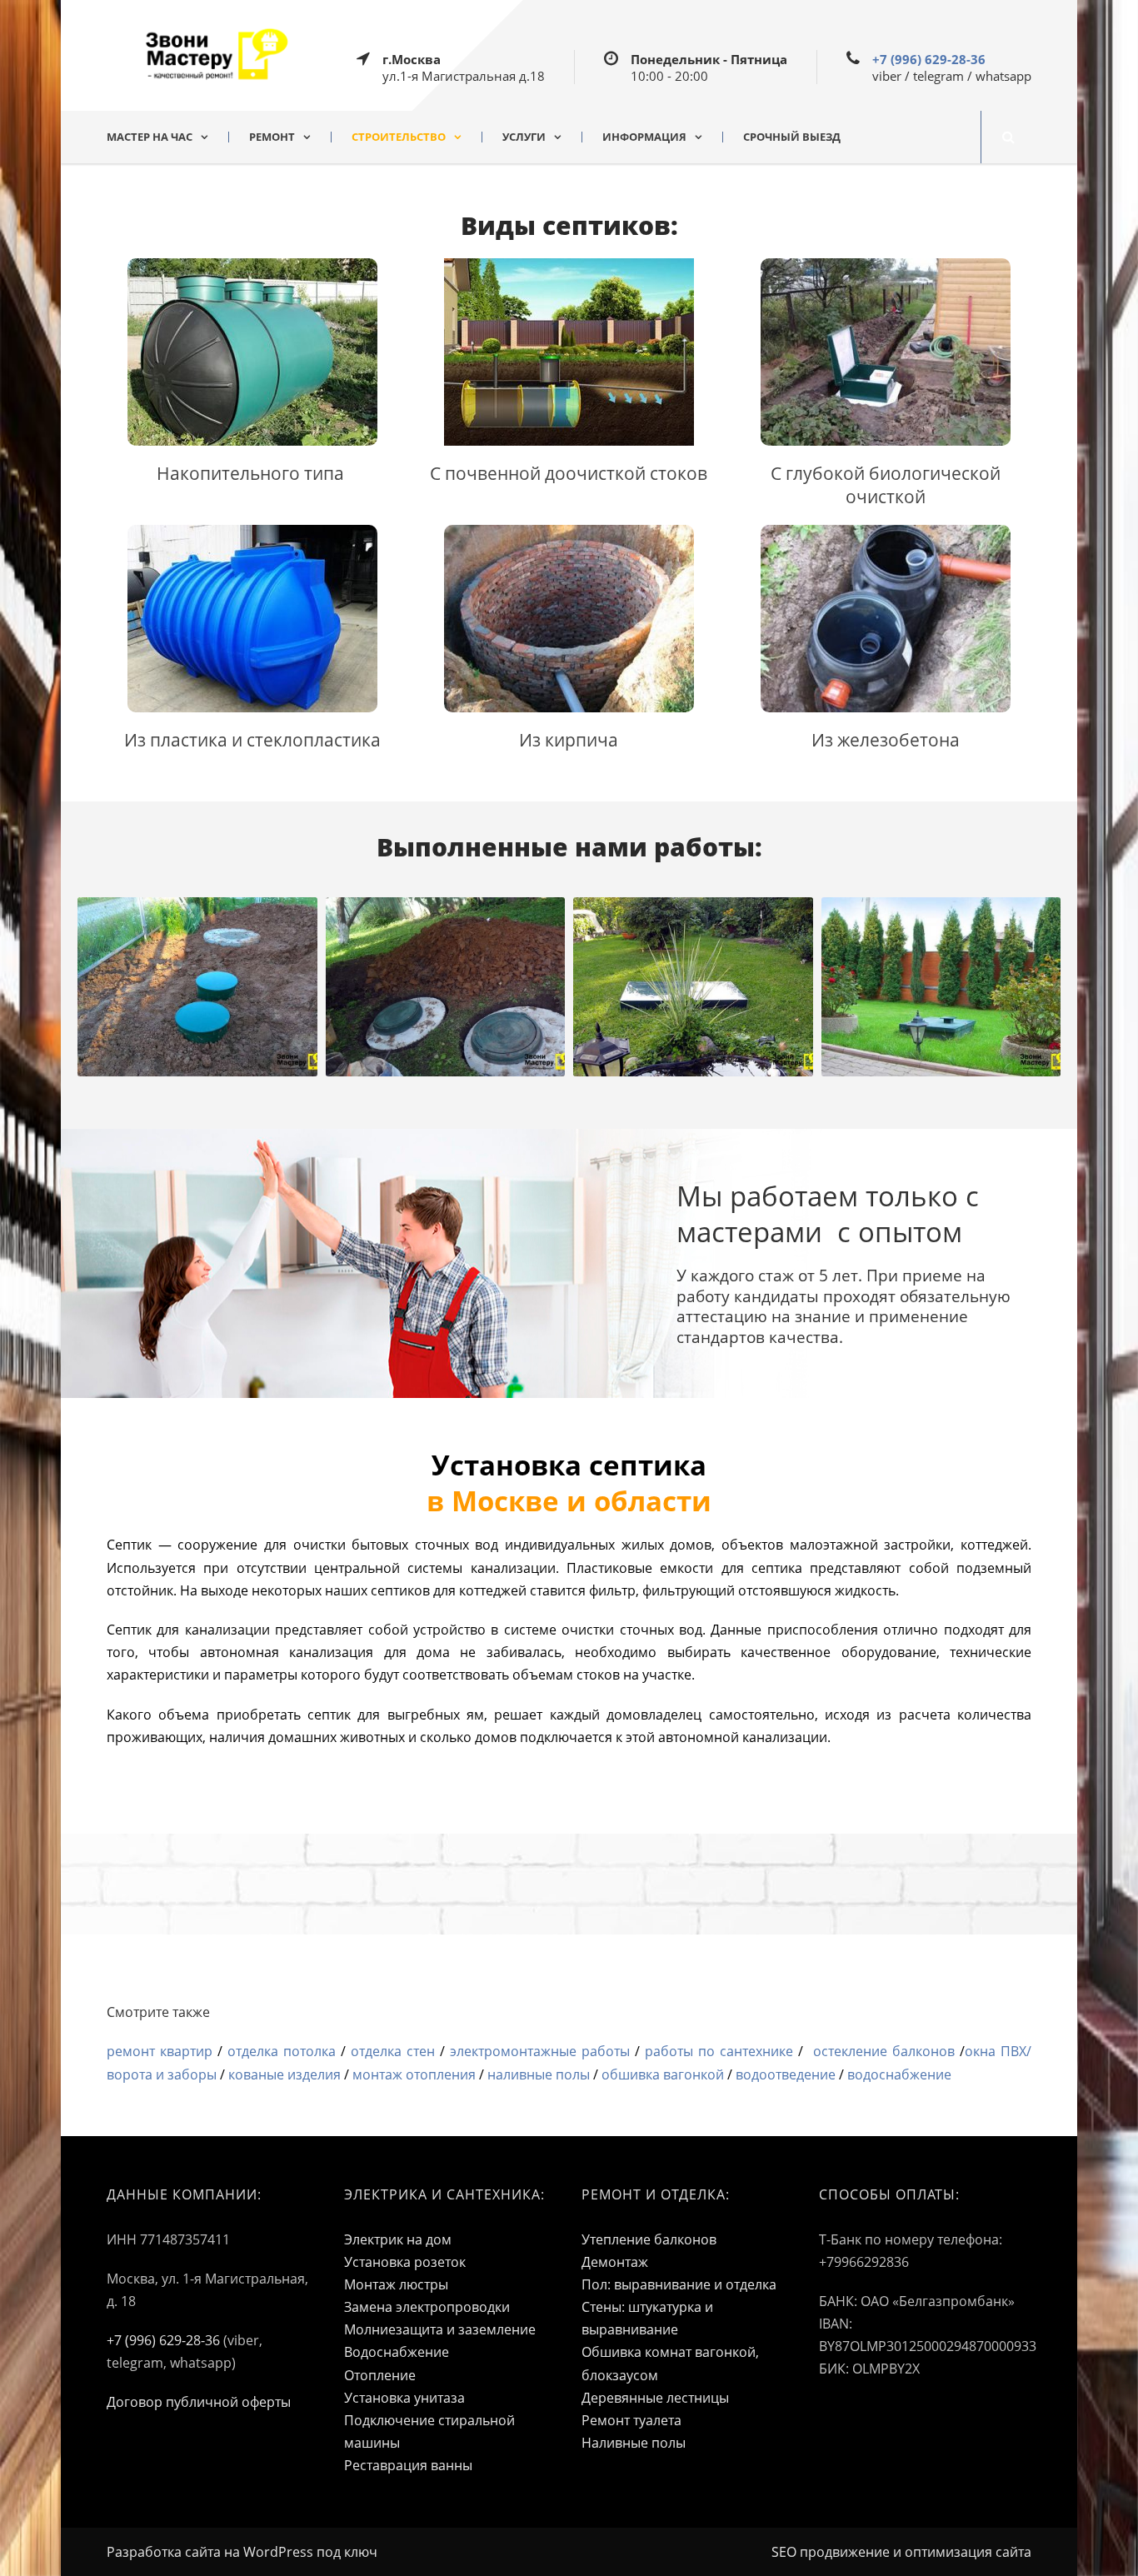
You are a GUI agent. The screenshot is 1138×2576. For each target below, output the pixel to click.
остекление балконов (884, 2051)
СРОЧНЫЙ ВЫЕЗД (792, 137)
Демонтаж (615, 2262)
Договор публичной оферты (199, 2402)
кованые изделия (284, 2074)
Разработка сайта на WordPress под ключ (242, 2552)
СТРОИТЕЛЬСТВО (399, 137)
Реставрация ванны (408, 2465)
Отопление (380, 2375)
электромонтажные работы (540, 2051)
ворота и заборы (162, 2074)
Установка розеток (405, 2262)
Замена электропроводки (427, 2307)
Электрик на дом (398, 2239)
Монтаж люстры (396, 2284)
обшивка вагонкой (663, 2074)
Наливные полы (634, 2443)
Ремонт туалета (631, 2420)
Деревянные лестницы (655, 2398)
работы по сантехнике (719, 2051)
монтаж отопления (414, 2074)
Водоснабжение (397, 2352)
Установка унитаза (404, 2398)
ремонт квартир (160, 2051)
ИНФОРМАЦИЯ (644, 137)
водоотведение (786, 2074)
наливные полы (539, 2074)
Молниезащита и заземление (440, 2329)
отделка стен (395, 2051)
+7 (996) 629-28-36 (929, 59)
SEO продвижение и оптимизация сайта (901, 2552)
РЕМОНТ (272, 137)
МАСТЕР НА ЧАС (150, 137)
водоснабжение (899, 2074)
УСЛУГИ (524, 137)
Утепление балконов (649, 2239)
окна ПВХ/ (998, 2051)
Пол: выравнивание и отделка (679, 2284)
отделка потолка (282, 2051)
